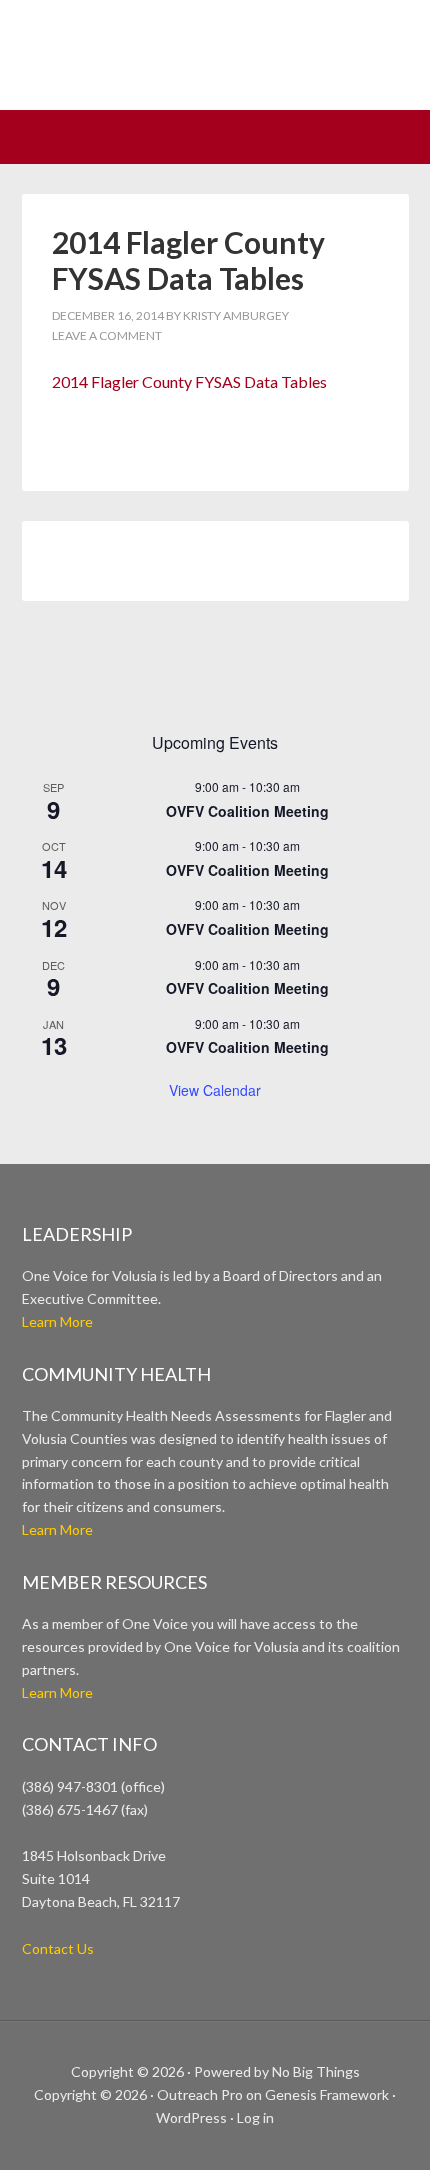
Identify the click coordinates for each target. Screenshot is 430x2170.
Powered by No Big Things (277, 2071)
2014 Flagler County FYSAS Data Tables (189, 381)
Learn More (57, 1321)
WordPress (191, 2117)
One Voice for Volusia (215, 65)
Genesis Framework (327, 2094)
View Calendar (215, 1090)
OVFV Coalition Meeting (247, 811)
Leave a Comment (107, 335)
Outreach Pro (200, 2094)
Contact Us (58, 1948)
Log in (255, 2117)
